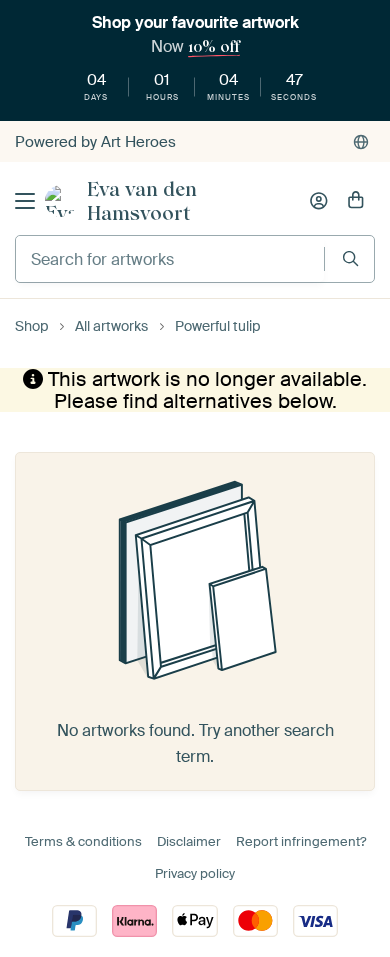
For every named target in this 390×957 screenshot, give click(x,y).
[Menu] (25, 201)
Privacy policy (195, 873)
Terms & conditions (83, 841)
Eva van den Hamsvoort (142, 201)
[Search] (350, 258)
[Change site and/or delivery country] (361, 142)
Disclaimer (189, 841)
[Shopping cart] (356, 201)
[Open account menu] (319, 201)
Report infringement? (301, 841)
